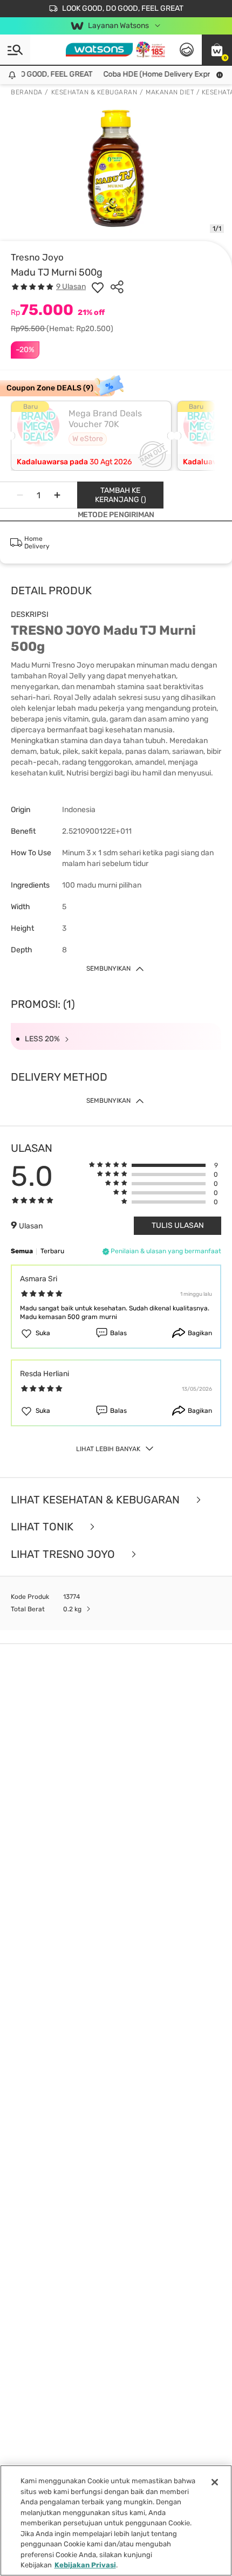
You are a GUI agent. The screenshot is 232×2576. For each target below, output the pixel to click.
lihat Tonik (43, 1527)
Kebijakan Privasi (85, 2565)
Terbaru (52, 1251)
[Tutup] (215, 2482)
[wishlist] (98, 287)
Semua (22, 1251)
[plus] (57, 495)
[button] (217, 50)
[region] (116, 2520)
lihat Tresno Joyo (64, 1554)
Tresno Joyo (37, 257)
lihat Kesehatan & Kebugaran (97, 1500)
